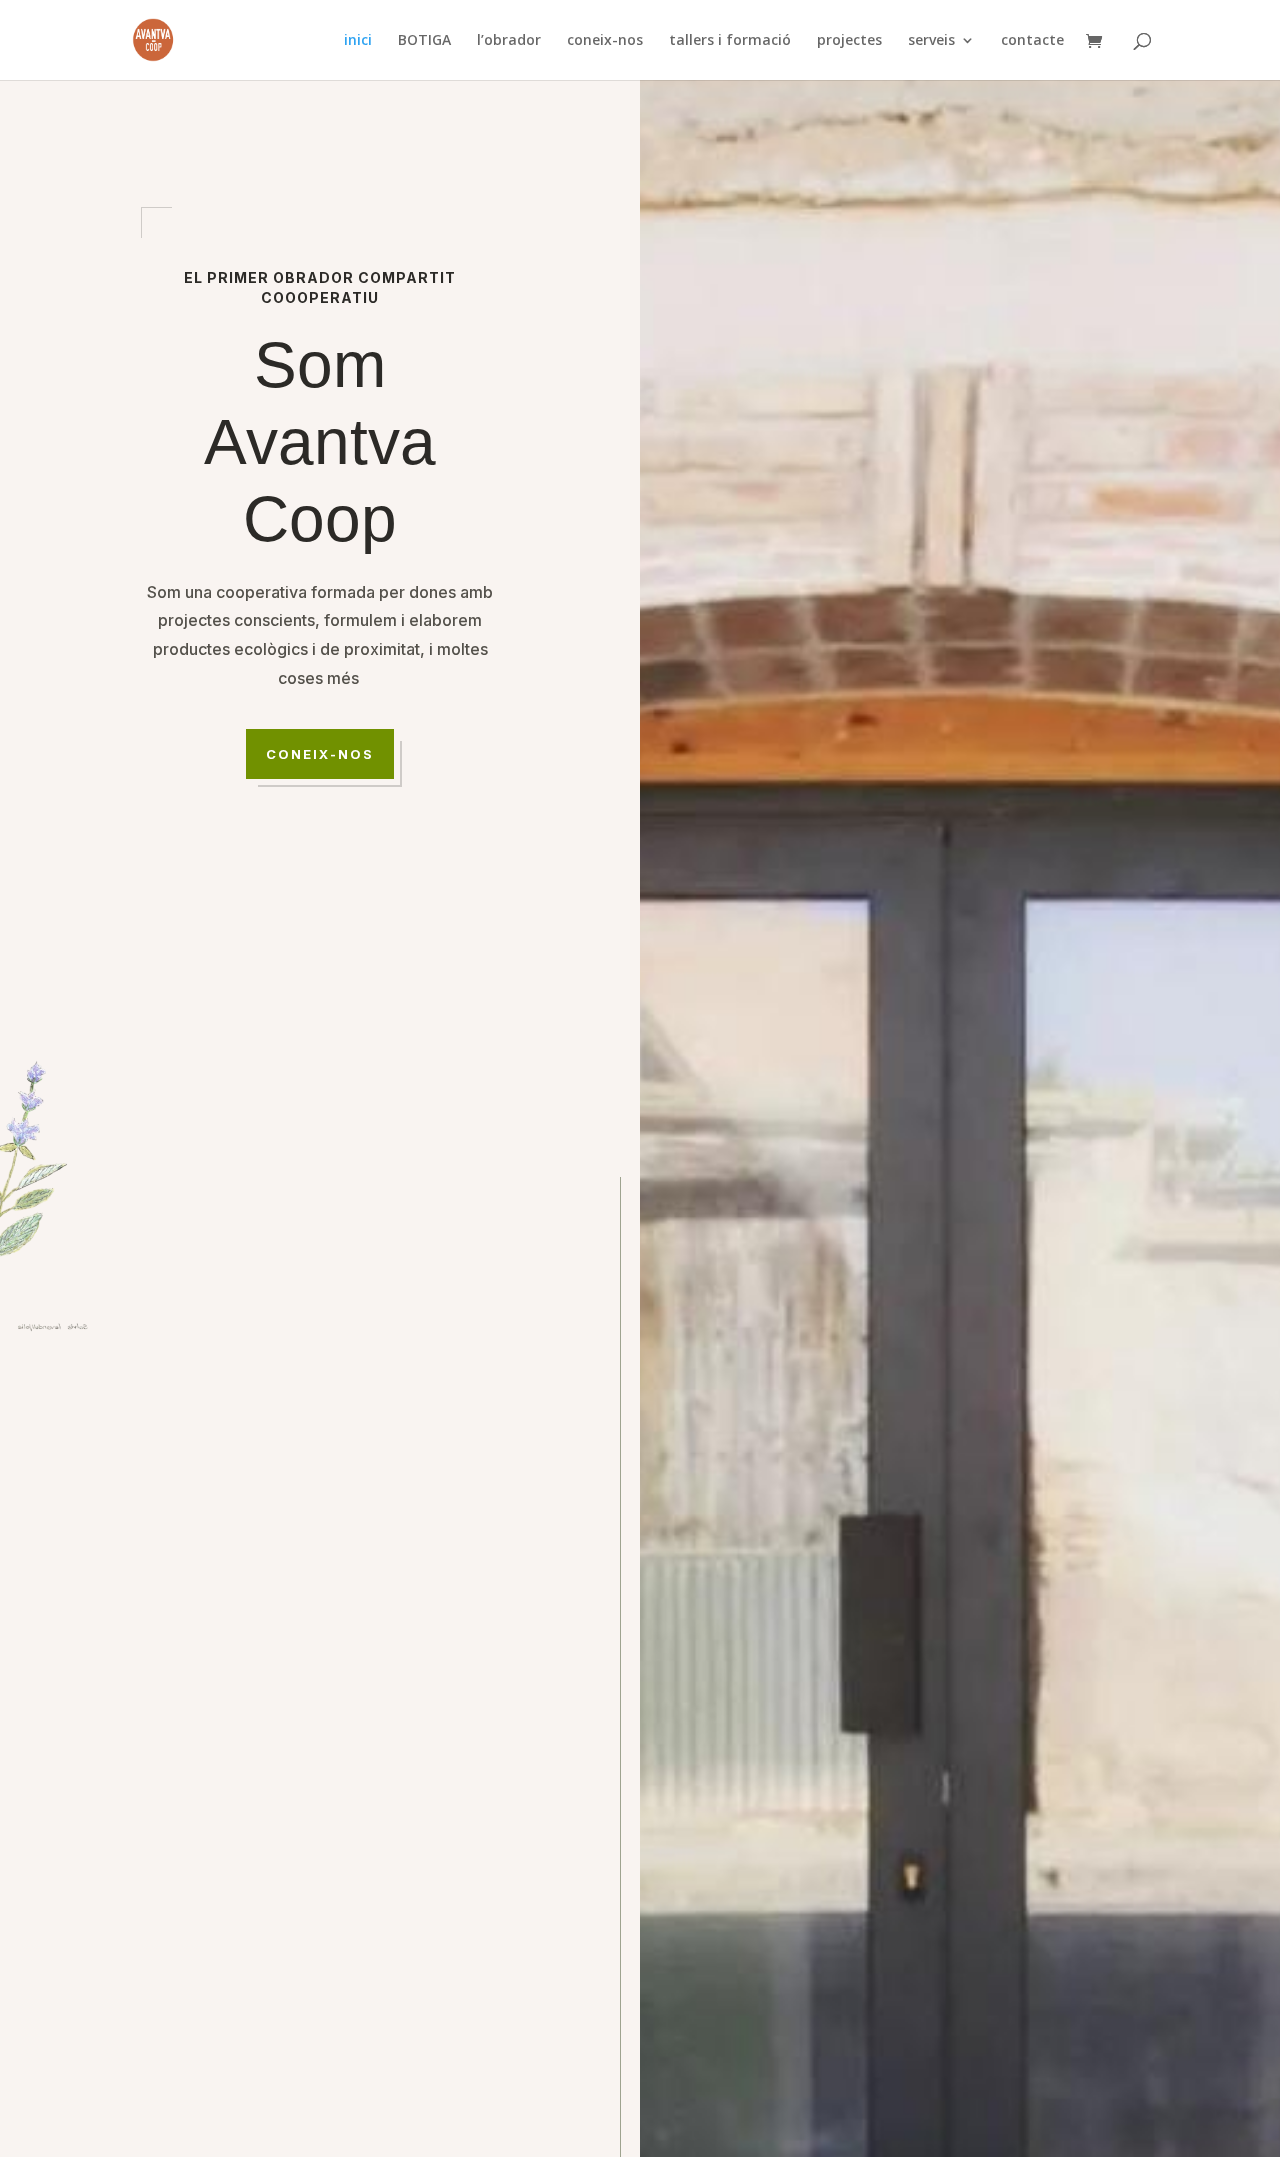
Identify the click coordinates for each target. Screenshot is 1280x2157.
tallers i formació (730, 41)
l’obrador (509, 41)
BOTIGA (424, 41)
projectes (849, 41)
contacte (1032, 41)
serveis (931, 41)
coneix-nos (605, 41)
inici (358, 41)
